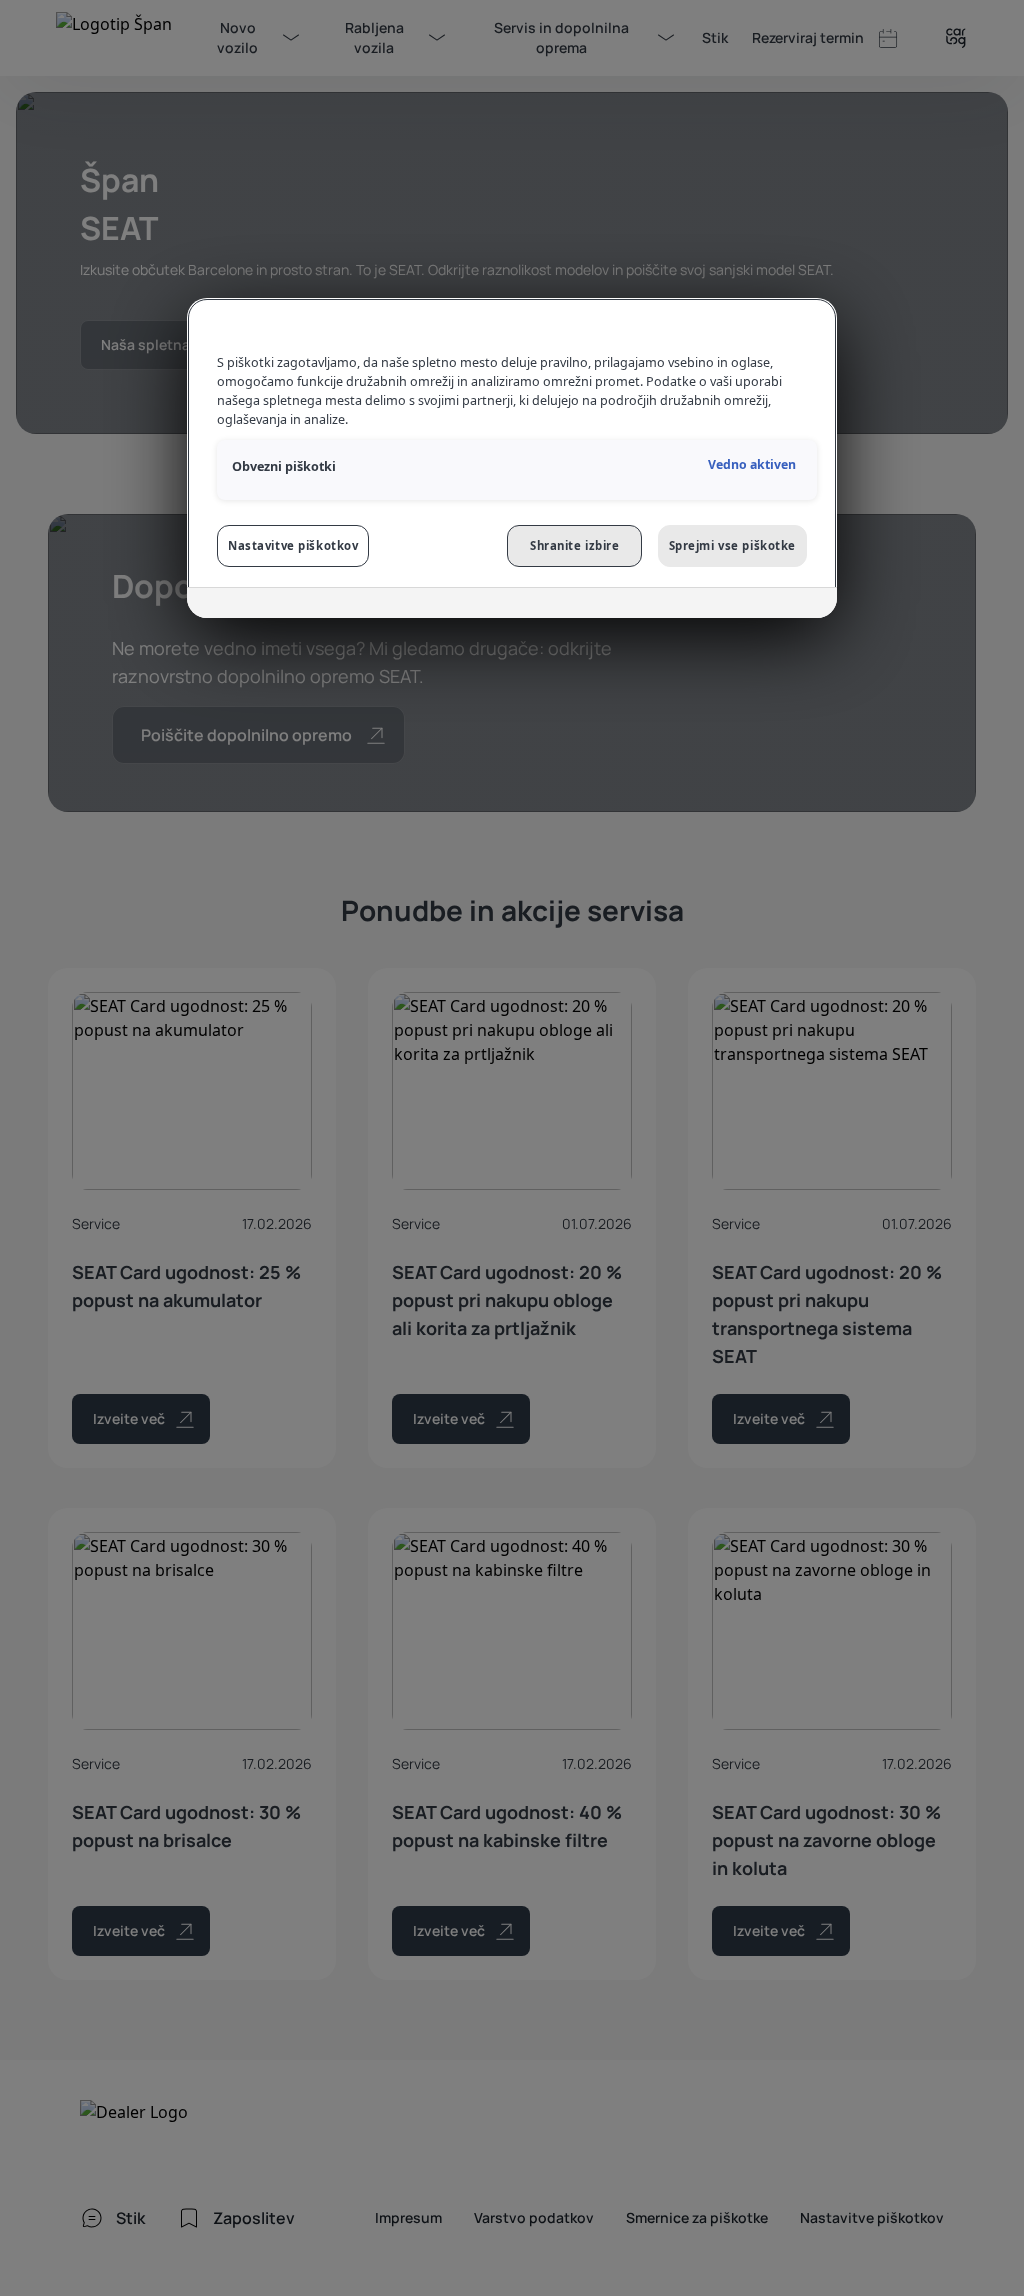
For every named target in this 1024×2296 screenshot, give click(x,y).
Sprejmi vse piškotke (732, 545)
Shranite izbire (575, 545)
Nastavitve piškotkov (293, 545)
